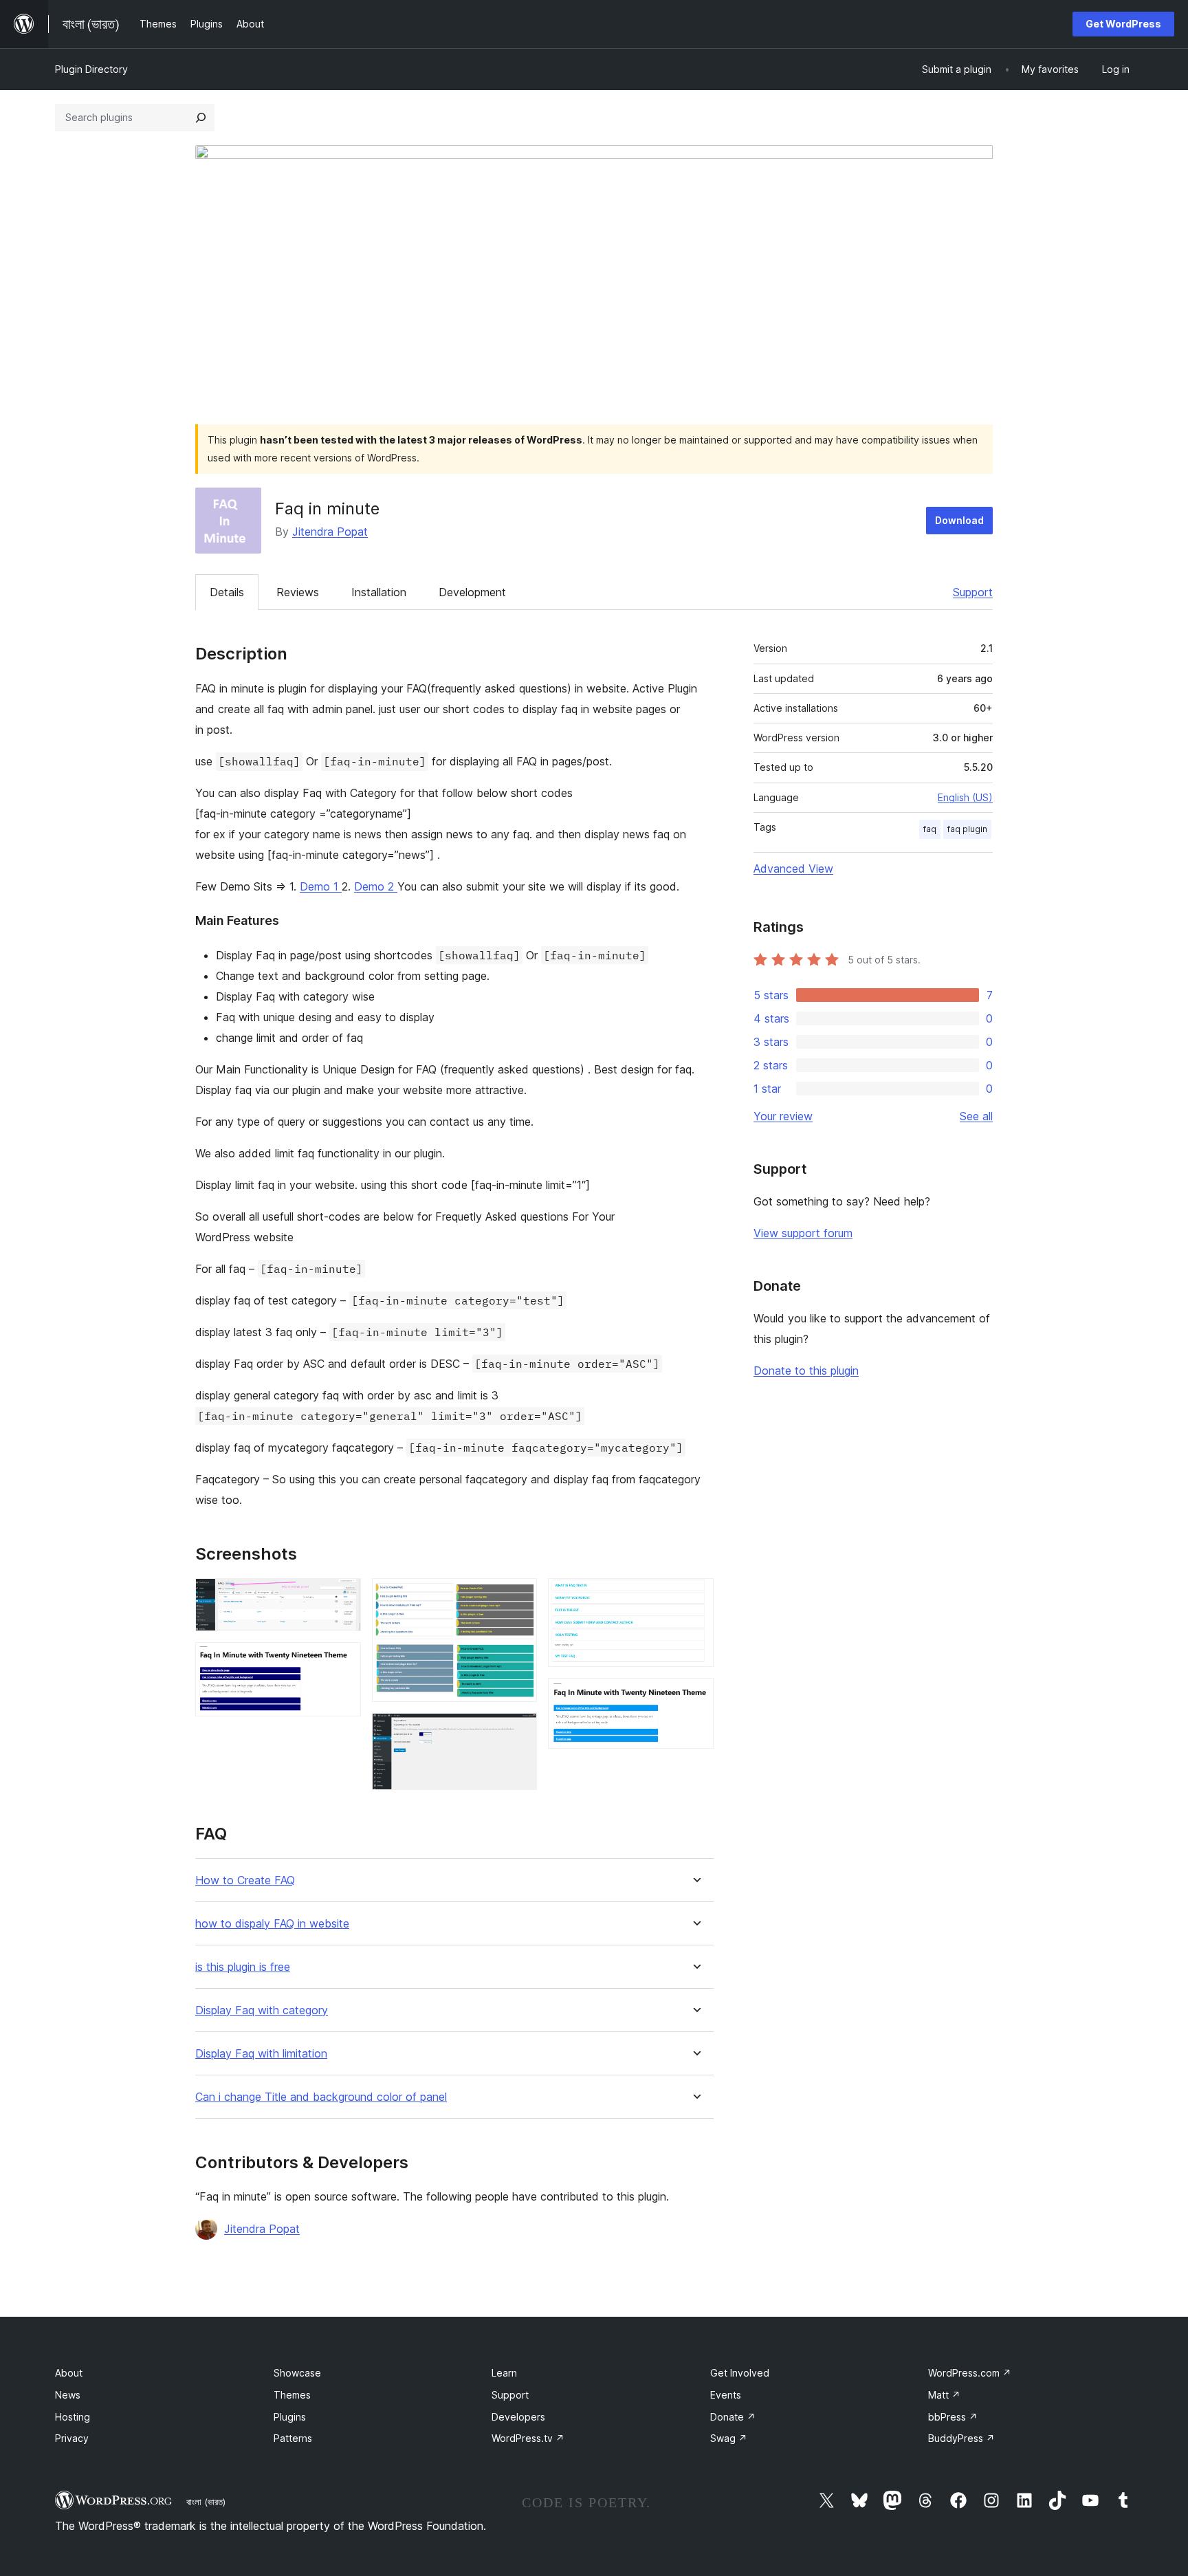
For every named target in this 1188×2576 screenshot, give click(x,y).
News (68, 2395)
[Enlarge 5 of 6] (695, 1597)
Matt (944, 2395)
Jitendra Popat (330, 532)
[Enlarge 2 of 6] (342, 1661)
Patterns (293, 2438)
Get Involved (740, 2373)
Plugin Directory (91, 69)
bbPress (953, 2417)
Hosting (73, 2417)
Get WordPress (1123, 24)
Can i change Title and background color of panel (321, 2097)
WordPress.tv (528, 2438)
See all (976, 1116)
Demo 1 (321, 886)
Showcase (297, 2373)
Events (726, 2395)
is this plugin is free (243, 1967)
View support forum (803, 1233)
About (69, 2373)
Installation (379, 592)
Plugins (290, 2417)
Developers (518, 2417)
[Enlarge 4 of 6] (518, 1732)
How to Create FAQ (245, 1880)
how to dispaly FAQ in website (272, 1924)
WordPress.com (970, 2373)
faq (930, 829)
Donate (733, 2417)
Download (959, 520)
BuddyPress (961, 2438)
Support (973, 592)
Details (227, 592)
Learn (504, 2373)
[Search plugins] (201, 118)
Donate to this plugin (806, 1371)
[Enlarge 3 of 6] (518, 1597)
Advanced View (793, 869)
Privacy (72, 2438)
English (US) (965, 797)
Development (472, 592)
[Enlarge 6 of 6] (695, 1696)
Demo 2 (376, 886)
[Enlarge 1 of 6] (342, 1597)
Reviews (298, 592)
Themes (292, 2395)
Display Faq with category (262, 2010)
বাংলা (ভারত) (206, 2502)
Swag (729, 2438)
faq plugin (967, 829)
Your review (783, 1116)
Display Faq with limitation (261, 2054)
